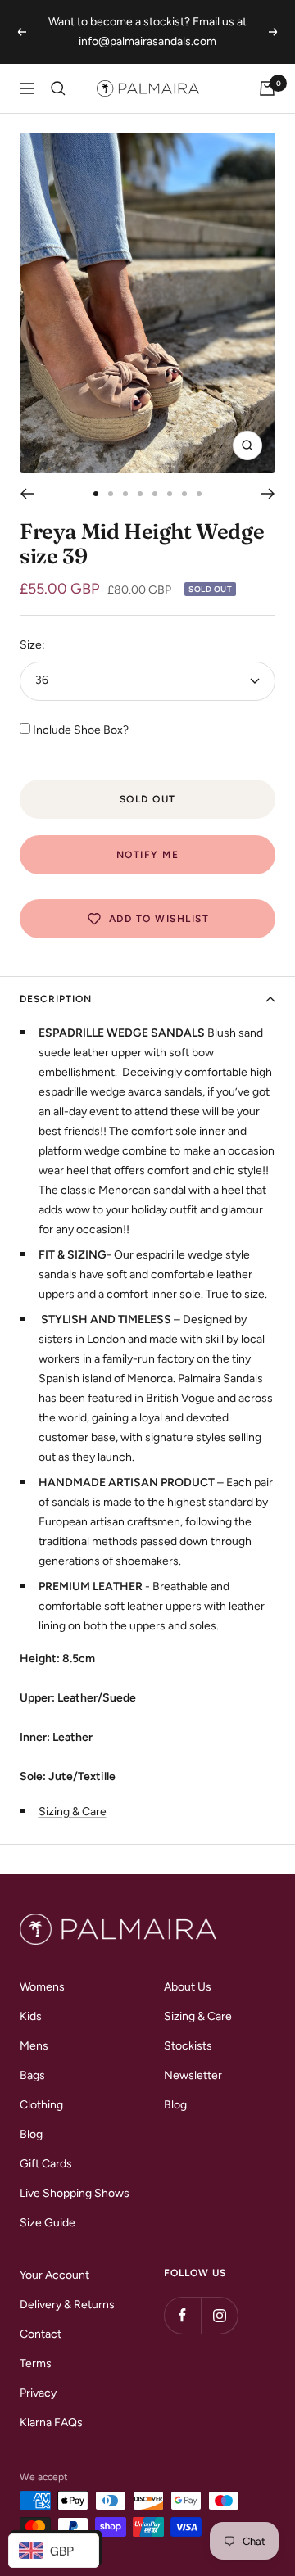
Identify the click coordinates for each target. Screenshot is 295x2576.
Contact (41, 2334)
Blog (31, 2134)
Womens (42, 1987)
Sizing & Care (73, 1812)
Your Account (54, 2275)
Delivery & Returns (67, 2305)
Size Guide (48, 2223)
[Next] (268, 494)
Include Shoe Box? (81, 730)
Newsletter (193, 2075)
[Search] (58, 88)
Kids (31, 2016)
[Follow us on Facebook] (182, 2315)
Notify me (148, 855)
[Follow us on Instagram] (219, 2315)
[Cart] (267, 88)
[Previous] (27, 494)
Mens (34, 2046)
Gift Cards (46, 2164)
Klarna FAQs (51, 2422)
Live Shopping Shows (75, 2193)
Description (56, 999)
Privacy (38, 2393)
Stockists (188, 2046)
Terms (36, 2364)
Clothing (41, 2105)
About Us (188, 1987)
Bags (32, 2075)
